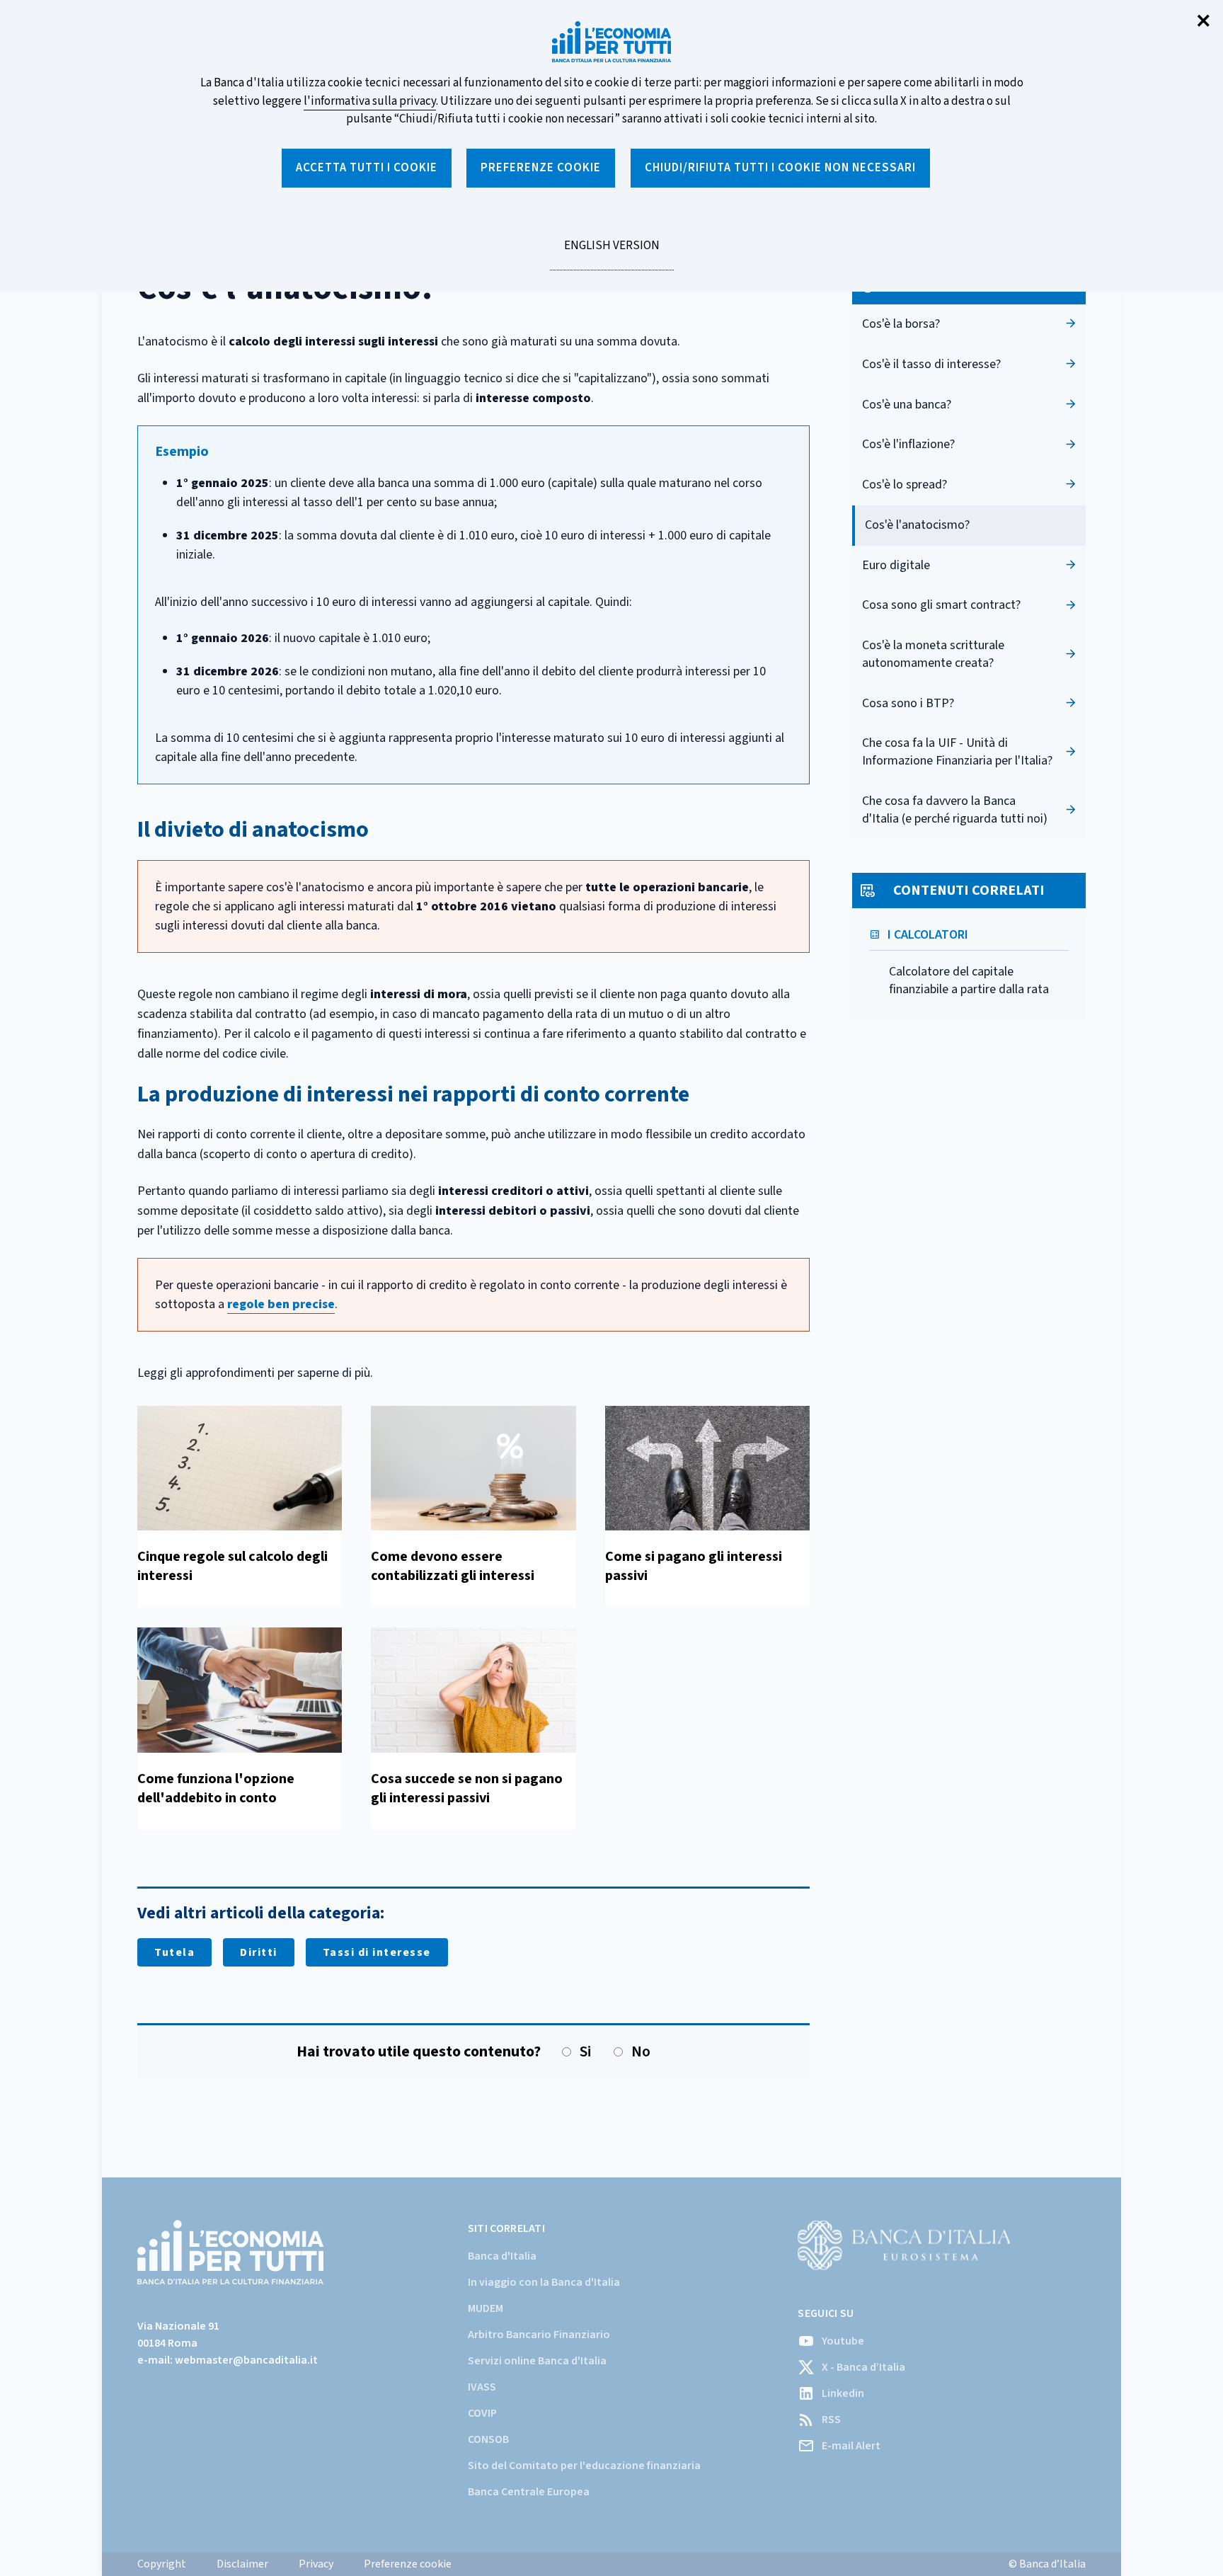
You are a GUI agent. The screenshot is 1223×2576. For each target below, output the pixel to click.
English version (611, 253)
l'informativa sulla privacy (370, 101)
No (641, 2052)
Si (585, 2052)
